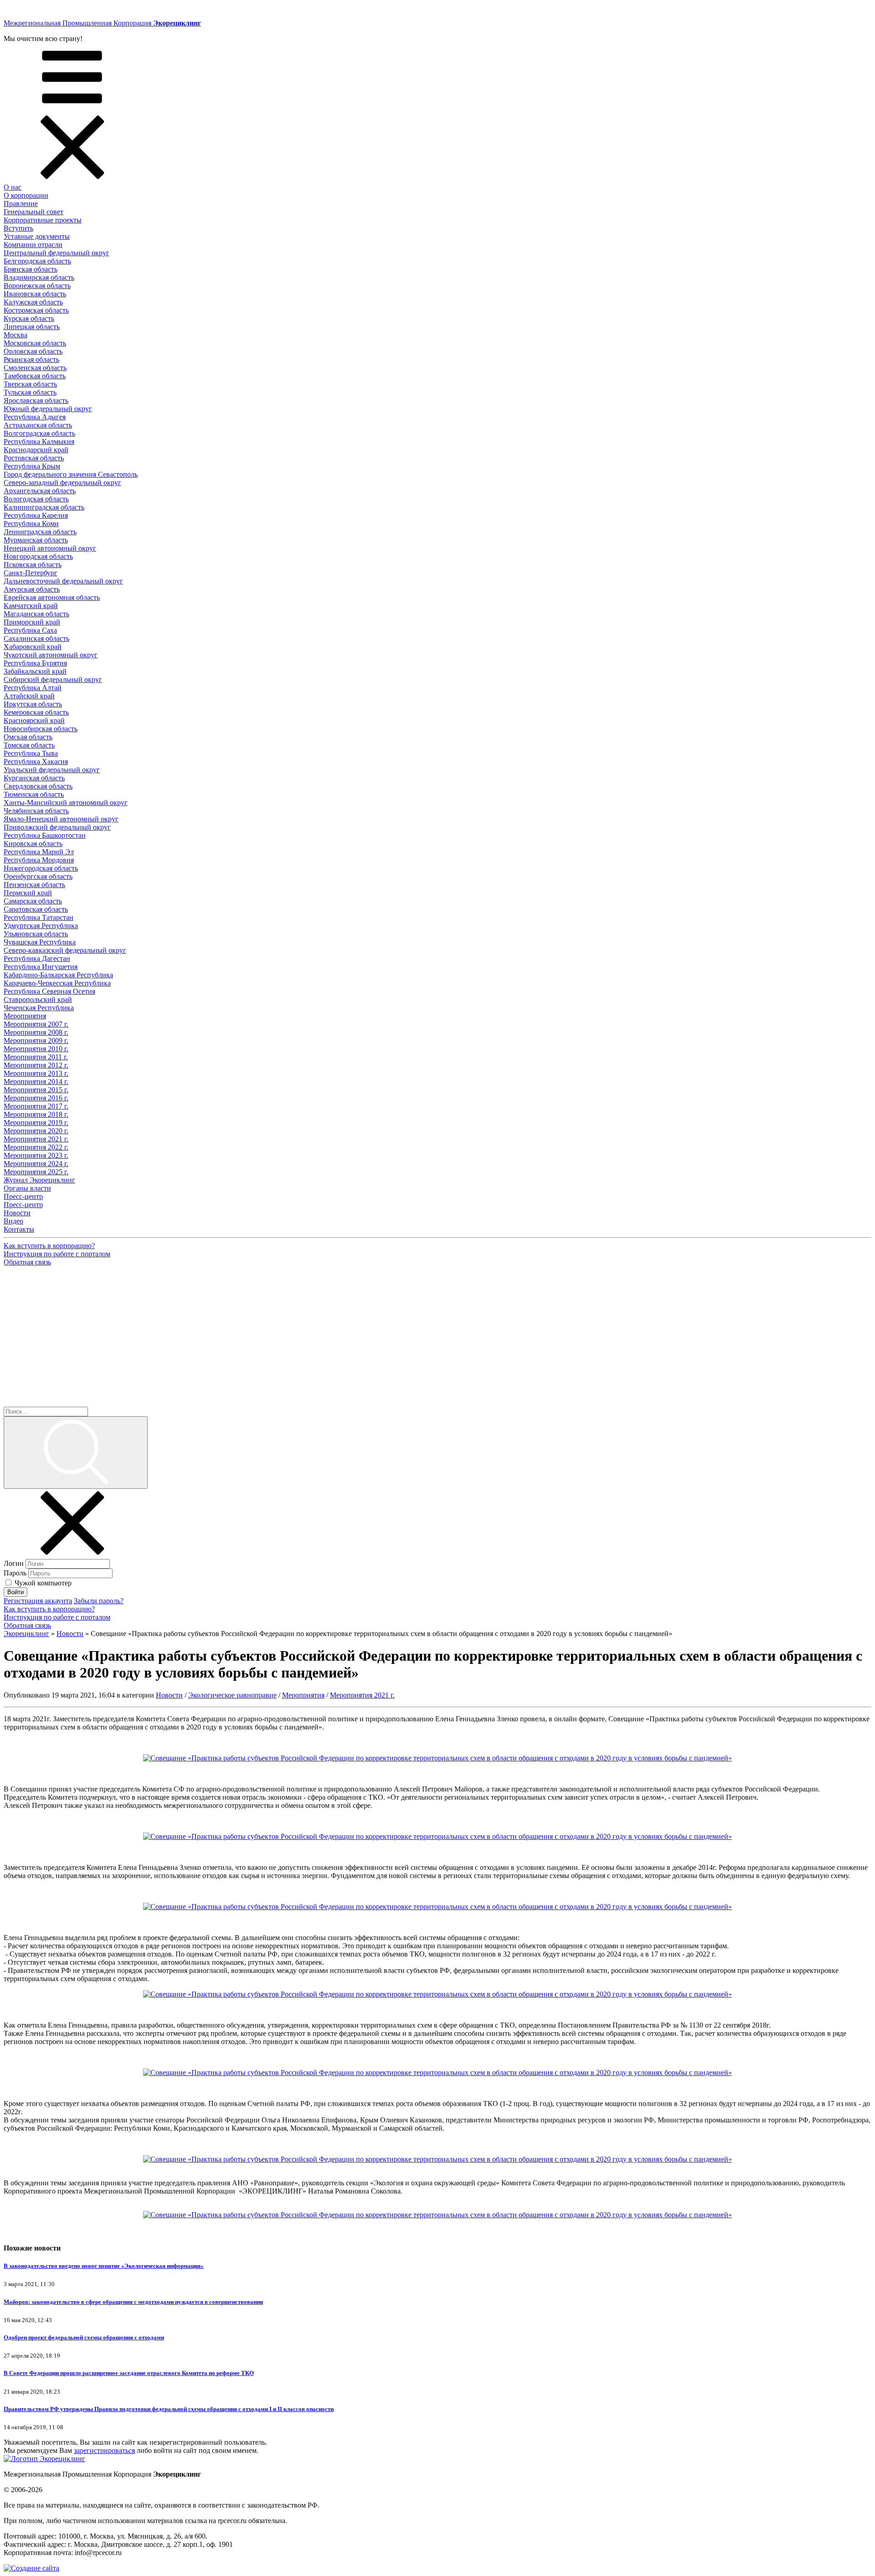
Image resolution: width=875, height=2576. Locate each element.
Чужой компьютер (43, 1583)
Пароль (15, 1573)
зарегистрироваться (104, 2450)
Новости (169, 1695)
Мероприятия (303, 1695)
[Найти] (76, 1453)
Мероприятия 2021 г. (362, 1695)
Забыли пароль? (99, 1601)
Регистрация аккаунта (38, 1601)
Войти (15, 1592)
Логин (14, 1563)
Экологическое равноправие (232, 1695)
